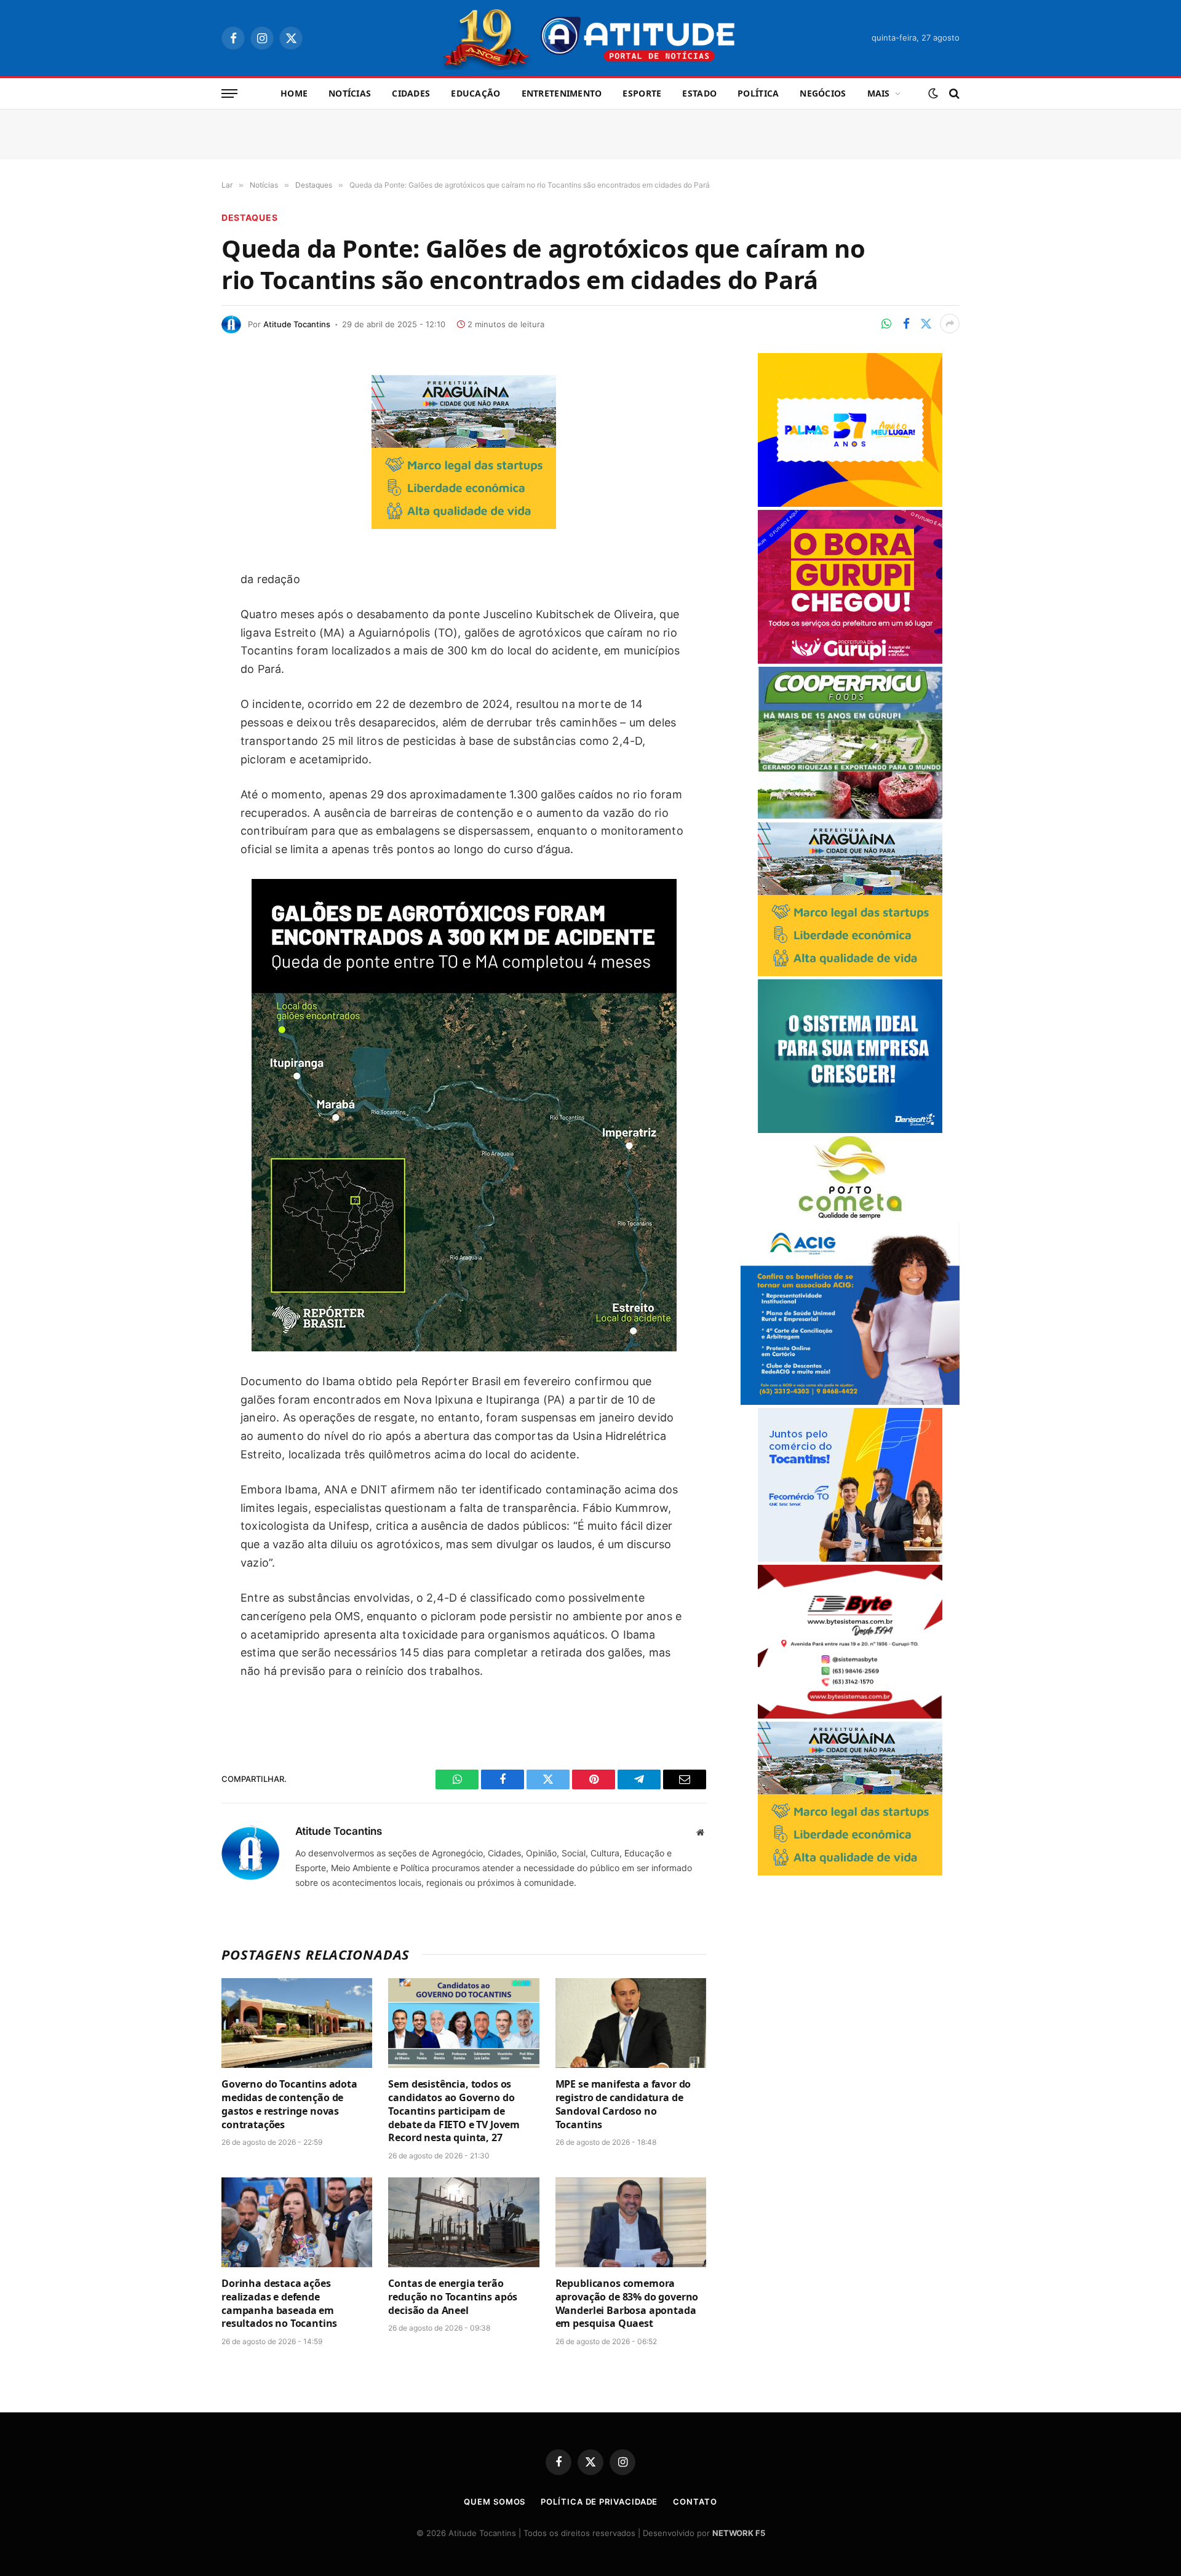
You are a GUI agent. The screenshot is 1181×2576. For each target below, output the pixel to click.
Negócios (823, 93)
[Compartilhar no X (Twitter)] (926, 324)
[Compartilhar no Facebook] (906, 324)
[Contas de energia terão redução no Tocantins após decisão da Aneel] (463, 2222)
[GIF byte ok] (850, 1715)
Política (758, 93)
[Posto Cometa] (850, 1216)
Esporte (642, 93)
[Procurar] (953, 94)
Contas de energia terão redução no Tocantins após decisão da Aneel (453, 2297)
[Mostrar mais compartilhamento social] (950, 324)
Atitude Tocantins (297, 324)
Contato (695, 2502)
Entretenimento (562, 93)
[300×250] (850, 503)
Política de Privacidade (599, 2502)
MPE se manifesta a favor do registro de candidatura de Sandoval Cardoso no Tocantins (623, 2104)
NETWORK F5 (739, 2533)
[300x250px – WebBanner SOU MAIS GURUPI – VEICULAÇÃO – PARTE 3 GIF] (850, 660)
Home (294, 93)
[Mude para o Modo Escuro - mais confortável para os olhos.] (933, 93)
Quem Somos (495, 2502)
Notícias (350, 93)
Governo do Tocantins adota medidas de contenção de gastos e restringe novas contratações (289, 2104)
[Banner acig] (850, 1401)
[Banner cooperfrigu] (850, 816)
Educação (475, 93)
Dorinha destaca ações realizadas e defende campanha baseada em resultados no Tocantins (279, 2304)
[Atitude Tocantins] (591, 38)
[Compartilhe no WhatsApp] (886, 324)
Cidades (411, 93)
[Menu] (229, 94)
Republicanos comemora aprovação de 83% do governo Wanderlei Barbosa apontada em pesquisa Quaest (627, 2304)
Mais (879, 93)
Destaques (249, 217)
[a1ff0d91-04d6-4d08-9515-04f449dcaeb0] (850, 1558)
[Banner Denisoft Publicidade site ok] (850, 1130)
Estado (699, 93)
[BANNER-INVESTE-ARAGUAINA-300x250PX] (464, 525)
